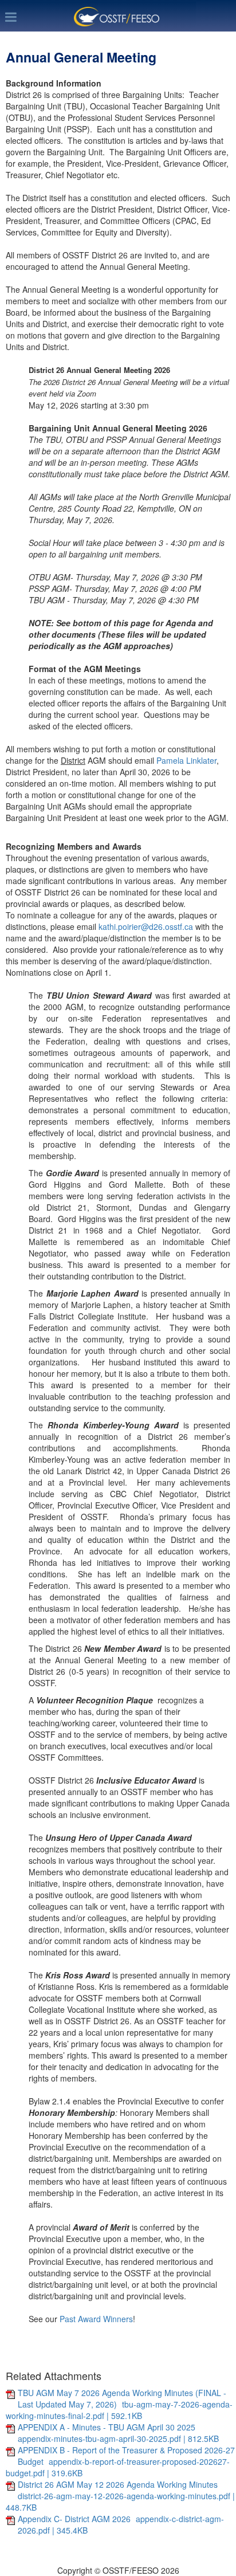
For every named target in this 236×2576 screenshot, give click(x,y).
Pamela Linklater (186, 760)
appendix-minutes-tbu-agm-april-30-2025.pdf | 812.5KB (118, 2438)
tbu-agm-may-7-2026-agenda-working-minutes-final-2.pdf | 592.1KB (119, 2410)
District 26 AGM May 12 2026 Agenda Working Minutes (118, 2484)
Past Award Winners (96, 2319)
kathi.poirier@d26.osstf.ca (146, 926)
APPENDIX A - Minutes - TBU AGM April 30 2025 (107, 2427)
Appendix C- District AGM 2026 (75, 2519)
